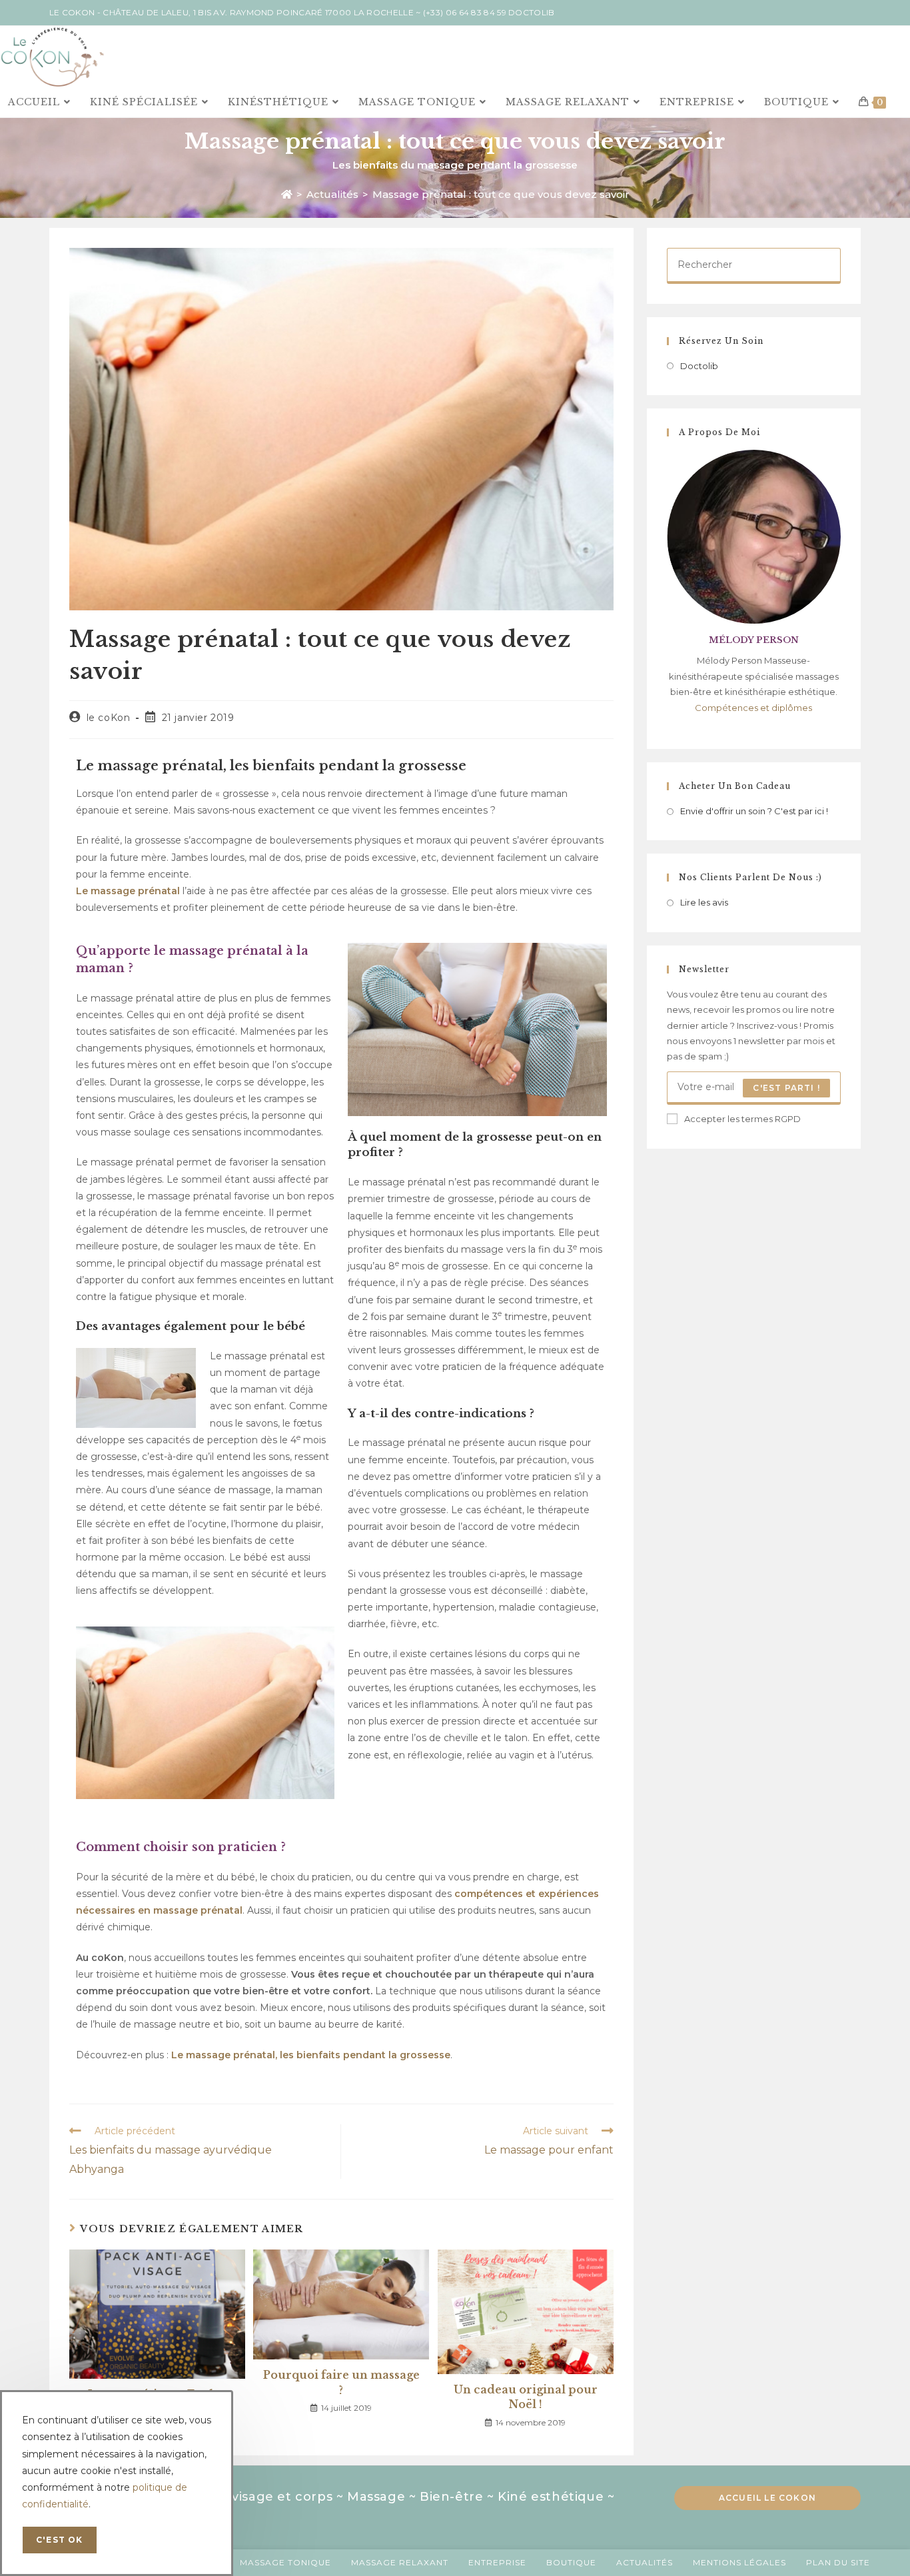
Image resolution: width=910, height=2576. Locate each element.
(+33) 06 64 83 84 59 (465, 12)
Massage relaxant (400, 2562)
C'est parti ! (786, 1088)
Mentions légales (739, 2562)
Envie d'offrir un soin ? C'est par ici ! (754, 811)
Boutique (571, 2562)
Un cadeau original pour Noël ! (526, 2397)
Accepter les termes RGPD (742, 1119)
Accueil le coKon (767, 2498)
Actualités (645, 2562)
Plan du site (838, 2562)
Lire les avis (704, 902)
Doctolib (531, 12)
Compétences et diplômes (753, 708)
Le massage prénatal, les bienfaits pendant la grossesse (311, 2055)
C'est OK (60, 2540)
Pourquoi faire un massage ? (341, 2382)
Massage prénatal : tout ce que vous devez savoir (501, 194)
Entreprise (497, 2562)
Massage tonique (285, 2562)
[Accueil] (287, 194)
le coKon (109, 718)
